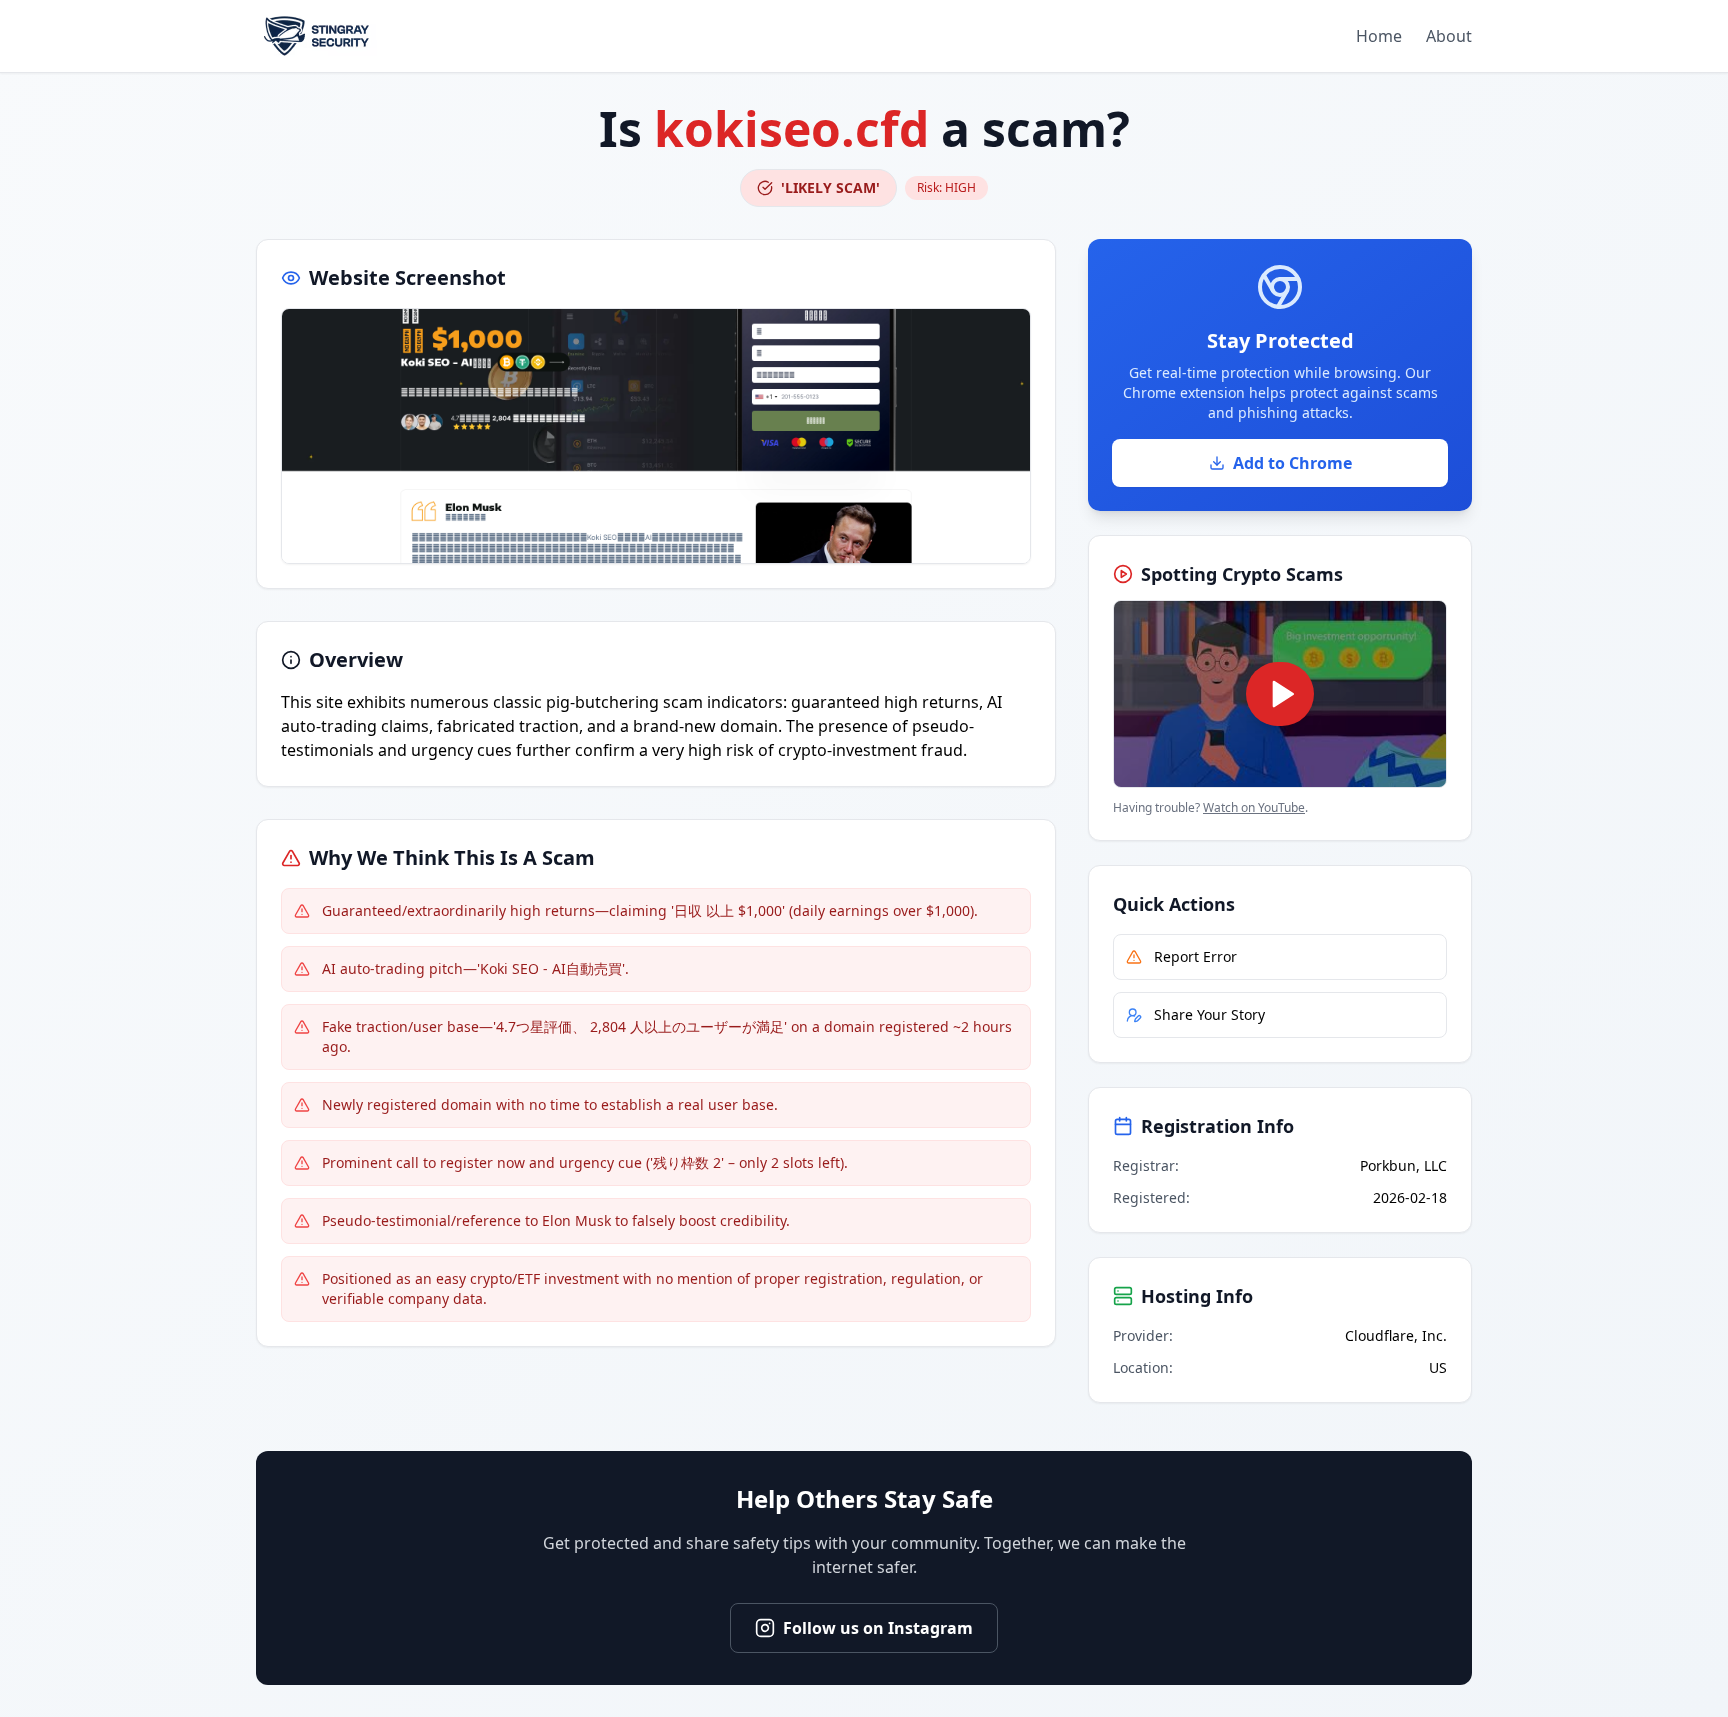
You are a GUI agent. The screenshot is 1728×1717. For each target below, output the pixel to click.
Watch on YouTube (1254, 807)
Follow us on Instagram (878, 1628)
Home (1379, 36)
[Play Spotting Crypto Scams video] (1280, 694)
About (1449, 36)
